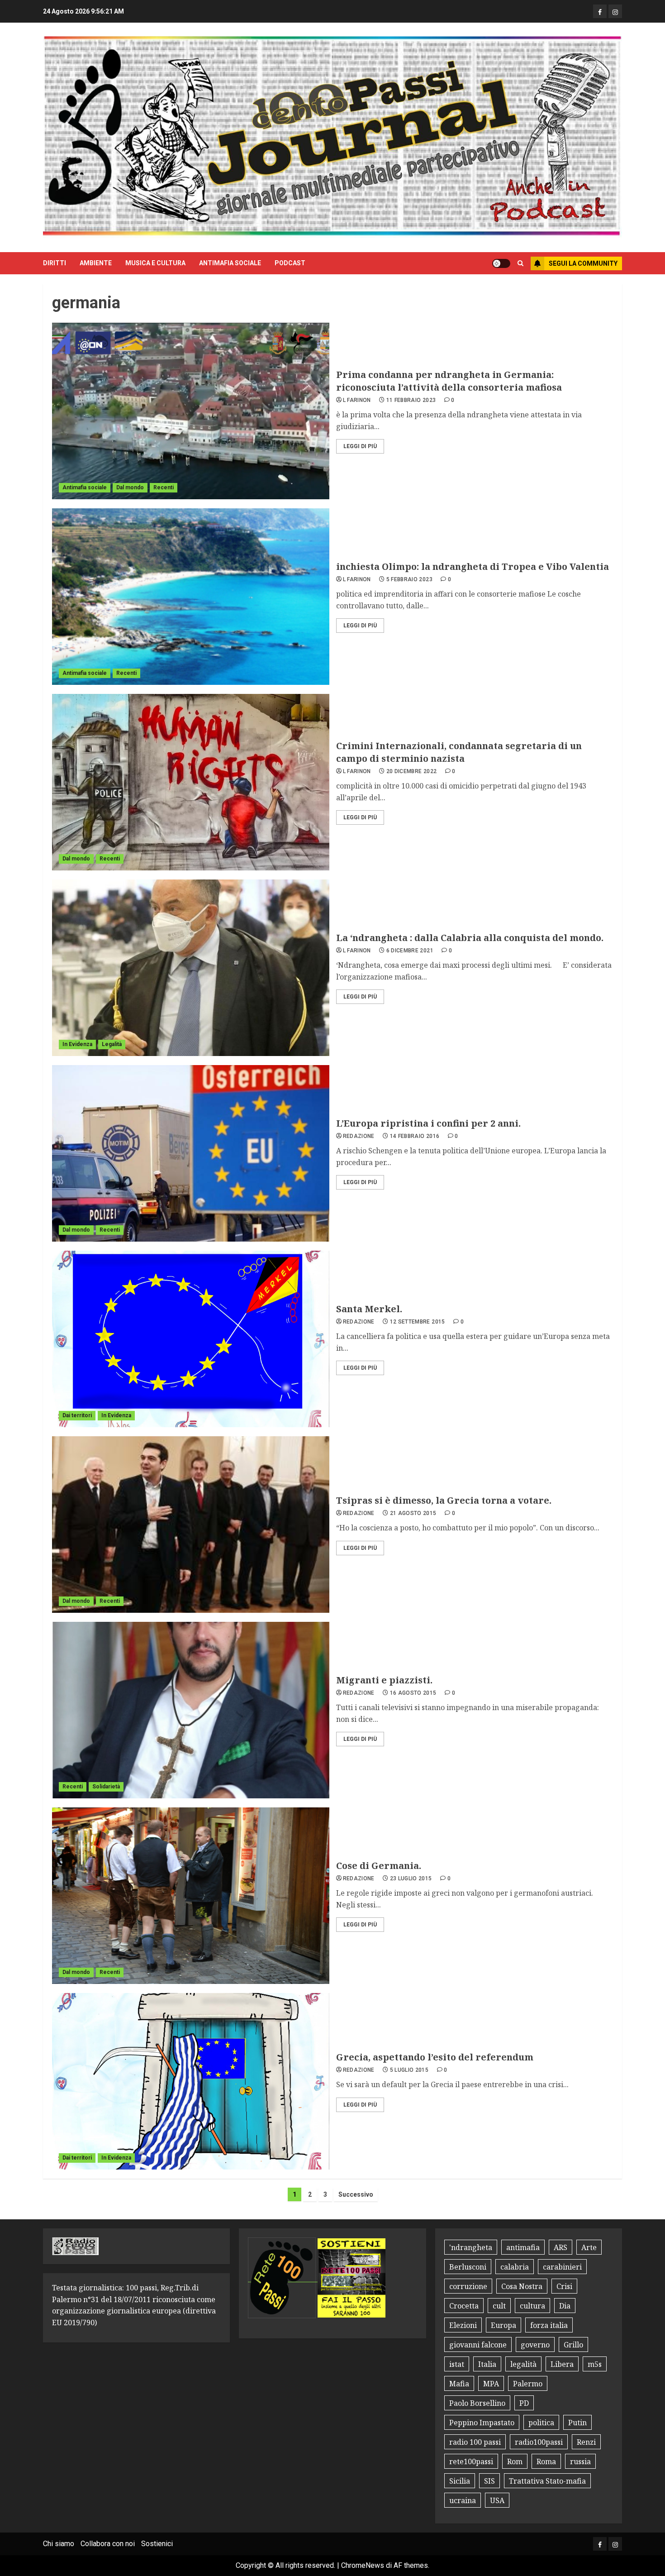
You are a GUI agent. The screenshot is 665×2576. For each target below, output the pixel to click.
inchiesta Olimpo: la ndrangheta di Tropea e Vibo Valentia (473, 566)
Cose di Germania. (379, 1866)
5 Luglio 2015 (409, 2070)
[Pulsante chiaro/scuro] (501, 263)
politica (541, 2423)
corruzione (468, 2286)
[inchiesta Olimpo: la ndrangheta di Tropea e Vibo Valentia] (191, 597)
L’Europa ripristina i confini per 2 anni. (428, 1123)
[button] (520, 263)
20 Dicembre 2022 (412, 771)
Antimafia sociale (230, 263)
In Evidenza (77, 1044)
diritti (55, 263)
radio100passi (539, 2442)
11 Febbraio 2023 (411, 400)
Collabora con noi (108, 2544)
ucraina (463, 2500)
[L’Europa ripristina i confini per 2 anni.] (191, 1153)
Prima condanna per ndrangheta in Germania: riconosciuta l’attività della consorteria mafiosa (449, 381)
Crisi (564, 2286)
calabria (515, 2267)
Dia (565, 2306)
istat (457, 2364)
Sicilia (460, 2481)
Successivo (356, 2194)
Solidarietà (106, 1787)
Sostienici (157, 2544)
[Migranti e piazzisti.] (191, 1710)
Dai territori (77, 1415)
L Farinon (357, 400)
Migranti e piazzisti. (384, 1680)
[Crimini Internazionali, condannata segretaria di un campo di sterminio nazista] (191, 782)
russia (580, 2461)
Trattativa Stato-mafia (547, 2481)
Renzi (586, 2442)
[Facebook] (600, 11)
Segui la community (583, 263)
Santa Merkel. (369, 1309)
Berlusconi (468, 2267)
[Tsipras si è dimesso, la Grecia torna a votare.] (191, 1525)
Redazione (359, 1136)
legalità (523, 2364)
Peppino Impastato (482, 2423)
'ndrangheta (471, 2247)
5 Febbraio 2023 (409, 579)
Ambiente (96, 263)
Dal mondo (130, 487)
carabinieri (562, 2267)
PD (524, 2403)
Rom (515, 2461)
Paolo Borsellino (477, 2403)
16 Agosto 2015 (413, 1693)
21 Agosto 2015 (413, 1513)
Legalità (112, 1044)
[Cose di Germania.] (191, 1896)
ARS (560, 2247)
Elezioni (463, 2325)
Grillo (573, 2345)
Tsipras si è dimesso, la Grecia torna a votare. (444, 1500)
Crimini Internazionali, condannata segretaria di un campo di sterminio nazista (459, 752)
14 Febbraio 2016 (415, 1136)
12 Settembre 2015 (418, 1322)
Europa (503, 2325)
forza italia (549, 2325)
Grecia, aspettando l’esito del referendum (435, 2057)
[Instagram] (615, 11)
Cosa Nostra (522, 2286)
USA (497, 2500)
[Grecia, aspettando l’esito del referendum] (191, 2081)
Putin (577, 2423)
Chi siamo (59, 2544)
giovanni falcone (478, 2345)
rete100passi (471, 2461)
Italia (487, 2364)
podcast (290, 263)
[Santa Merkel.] (191, 1339)
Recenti (164, 487)
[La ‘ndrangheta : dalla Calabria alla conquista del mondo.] (191, 968)
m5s (595, 2364)
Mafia (459, 2384)
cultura (532, 2306)
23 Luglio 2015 (411, 1878)
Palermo (528, 2384)
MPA (491, 2384)
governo (535, 2345)
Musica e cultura (155, 263)
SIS (489, 2481)
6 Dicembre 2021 (410, 951)
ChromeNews (363, 2565)
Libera (562, 2364)
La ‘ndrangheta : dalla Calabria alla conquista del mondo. (470, 938)
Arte (589, 2247)
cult (499, 2306)
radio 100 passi (475, 2442)
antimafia (523, 2247)
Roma (546, 2461)
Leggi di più (360, 446)
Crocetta (464, 2306)
